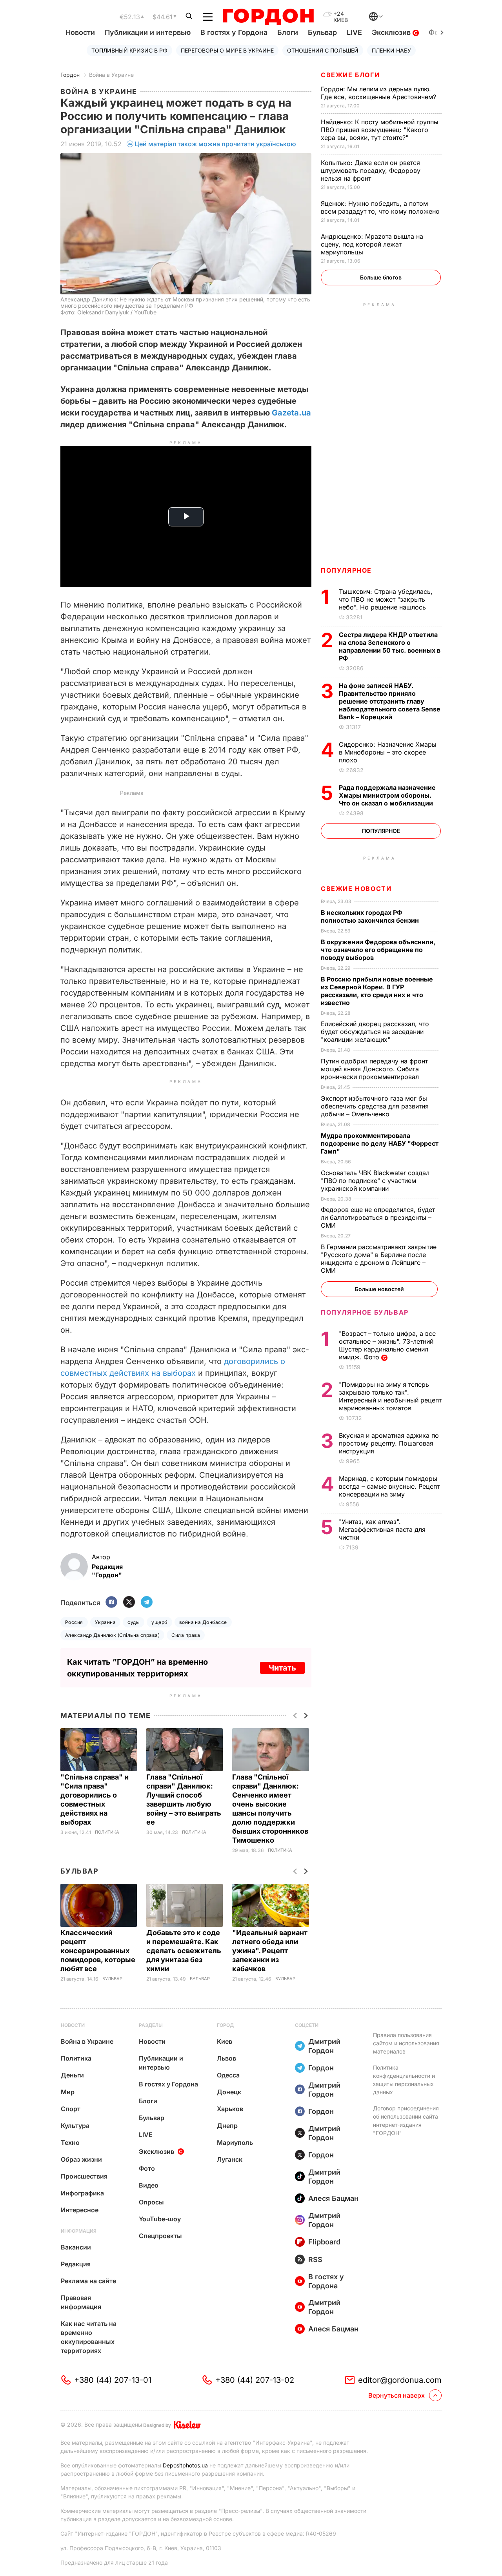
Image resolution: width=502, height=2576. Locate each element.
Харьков (230, 2109)
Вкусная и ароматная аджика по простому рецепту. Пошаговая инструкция (389, 1443)
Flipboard (324, 2242)
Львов (226, 2058)
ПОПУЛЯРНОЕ (346, 570)
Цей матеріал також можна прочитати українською (215, 144)
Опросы (151, 2202)
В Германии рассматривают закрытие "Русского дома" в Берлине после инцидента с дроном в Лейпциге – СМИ (379, 1259)
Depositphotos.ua (185, 2465)
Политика (107, 1832)
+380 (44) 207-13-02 (255, 2380)
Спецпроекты (160, 2236)
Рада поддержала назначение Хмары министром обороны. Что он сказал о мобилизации (387, 795)
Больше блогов (381, 277)
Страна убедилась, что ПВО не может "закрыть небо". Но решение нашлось (386, 599)
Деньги (72, 2075)
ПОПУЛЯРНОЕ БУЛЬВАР (365, 1312)
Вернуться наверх (397, 2395)
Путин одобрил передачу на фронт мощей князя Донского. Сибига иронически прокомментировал (374, 1069)
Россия (74, 1622)
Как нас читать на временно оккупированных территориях (89, 2337)
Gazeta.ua (291, 413)
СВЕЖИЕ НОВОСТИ (356, 889)
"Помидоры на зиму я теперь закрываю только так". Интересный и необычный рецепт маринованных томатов (390, 1396)
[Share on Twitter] (129, 1603)
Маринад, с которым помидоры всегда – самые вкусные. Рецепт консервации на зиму (389, 1486)
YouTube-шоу (160, 2219)
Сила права (186, 1635)
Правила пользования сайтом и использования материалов (406, 2043)
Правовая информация (81, 2302)
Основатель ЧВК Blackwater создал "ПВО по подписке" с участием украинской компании (375, 1181)
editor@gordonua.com (400, 2380)
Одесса (228, 2075)
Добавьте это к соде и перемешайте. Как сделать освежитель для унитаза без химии (184, 1951)
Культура (75, 2126)
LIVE (354, 32)
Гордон (70, 75)
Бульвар (322, 32)
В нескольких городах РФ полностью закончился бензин (371, 916)
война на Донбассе (203, 1622)
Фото (147, 2168)
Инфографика (82, 2193)
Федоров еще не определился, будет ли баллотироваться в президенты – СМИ (378, 1217)
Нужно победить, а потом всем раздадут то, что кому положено (381, 207)
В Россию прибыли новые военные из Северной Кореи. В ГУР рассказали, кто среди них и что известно (377, 991)
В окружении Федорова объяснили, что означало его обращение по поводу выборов (378, 950)
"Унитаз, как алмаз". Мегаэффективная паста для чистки (382, 1529)
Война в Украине (111, 75)
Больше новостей (379, 1289)
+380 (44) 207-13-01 (113, 2380)
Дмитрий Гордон (324, 2046)
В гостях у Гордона (234, 32)
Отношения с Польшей (323, 50)
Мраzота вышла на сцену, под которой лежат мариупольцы (372, 244)
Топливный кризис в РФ (129, 50)
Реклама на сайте (88, 2281)
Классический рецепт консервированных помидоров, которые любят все (98, 1951)
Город (225, 2025)
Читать (282, 1668)
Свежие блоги (350, 75)
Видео (149, 2185)
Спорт (71, 2109)
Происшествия (84, 2176)
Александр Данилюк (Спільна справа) (112, 1635)
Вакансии (76, 2247)
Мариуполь (235, 2142)
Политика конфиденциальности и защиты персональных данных (404, 2080)
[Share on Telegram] (147, 1603)
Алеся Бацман (333, 2198)
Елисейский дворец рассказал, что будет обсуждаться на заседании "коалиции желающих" (375, 1032)
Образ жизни (81, 2159)
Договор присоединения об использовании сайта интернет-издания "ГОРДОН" (406, 2121)
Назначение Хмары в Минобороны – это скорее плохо (388, 752)
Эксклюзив (392, 32)
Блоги (288, 32)
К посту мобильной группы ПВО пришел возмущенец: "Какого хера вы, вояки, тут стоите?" (380, 130)
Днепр (227, 2126)
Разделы (151, 2025)
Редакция (76, 2264)
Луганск (230, 2159)
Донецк (229, 2092)
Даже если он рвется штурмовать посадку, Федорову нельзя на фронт (371, 171)
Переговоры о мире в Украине (227, 50)
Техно (70, 2142)
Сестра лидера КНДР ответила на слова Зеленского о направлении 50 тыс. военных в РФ (390, 646)
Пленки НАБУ (391, 50)
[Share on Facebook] (111, 1603)
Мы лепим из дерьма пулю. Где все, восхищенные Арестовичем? (379, 93)
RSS (315, 2259)
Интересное (80, 2210)
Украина (105, 1622)
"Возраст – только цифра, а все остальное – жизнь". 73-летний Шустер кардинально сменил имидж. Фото (387, 1345)
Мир (68, 2092)
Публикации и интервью (148, 32)
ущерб (159, 1622)
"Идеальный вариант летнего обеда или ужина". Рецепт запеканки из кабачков (270, 1951)
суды (134, 1622)
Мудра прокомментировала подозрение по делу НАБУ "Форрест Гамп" (380, 1143)
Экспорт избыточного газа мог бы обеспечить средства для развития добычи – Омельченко (375, 1106)
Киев (225, 2041)
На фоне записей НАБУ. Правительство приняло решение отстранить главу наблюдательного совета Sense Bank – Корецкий (390, 701)
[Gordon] (268, 17)
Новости (80, 32)
